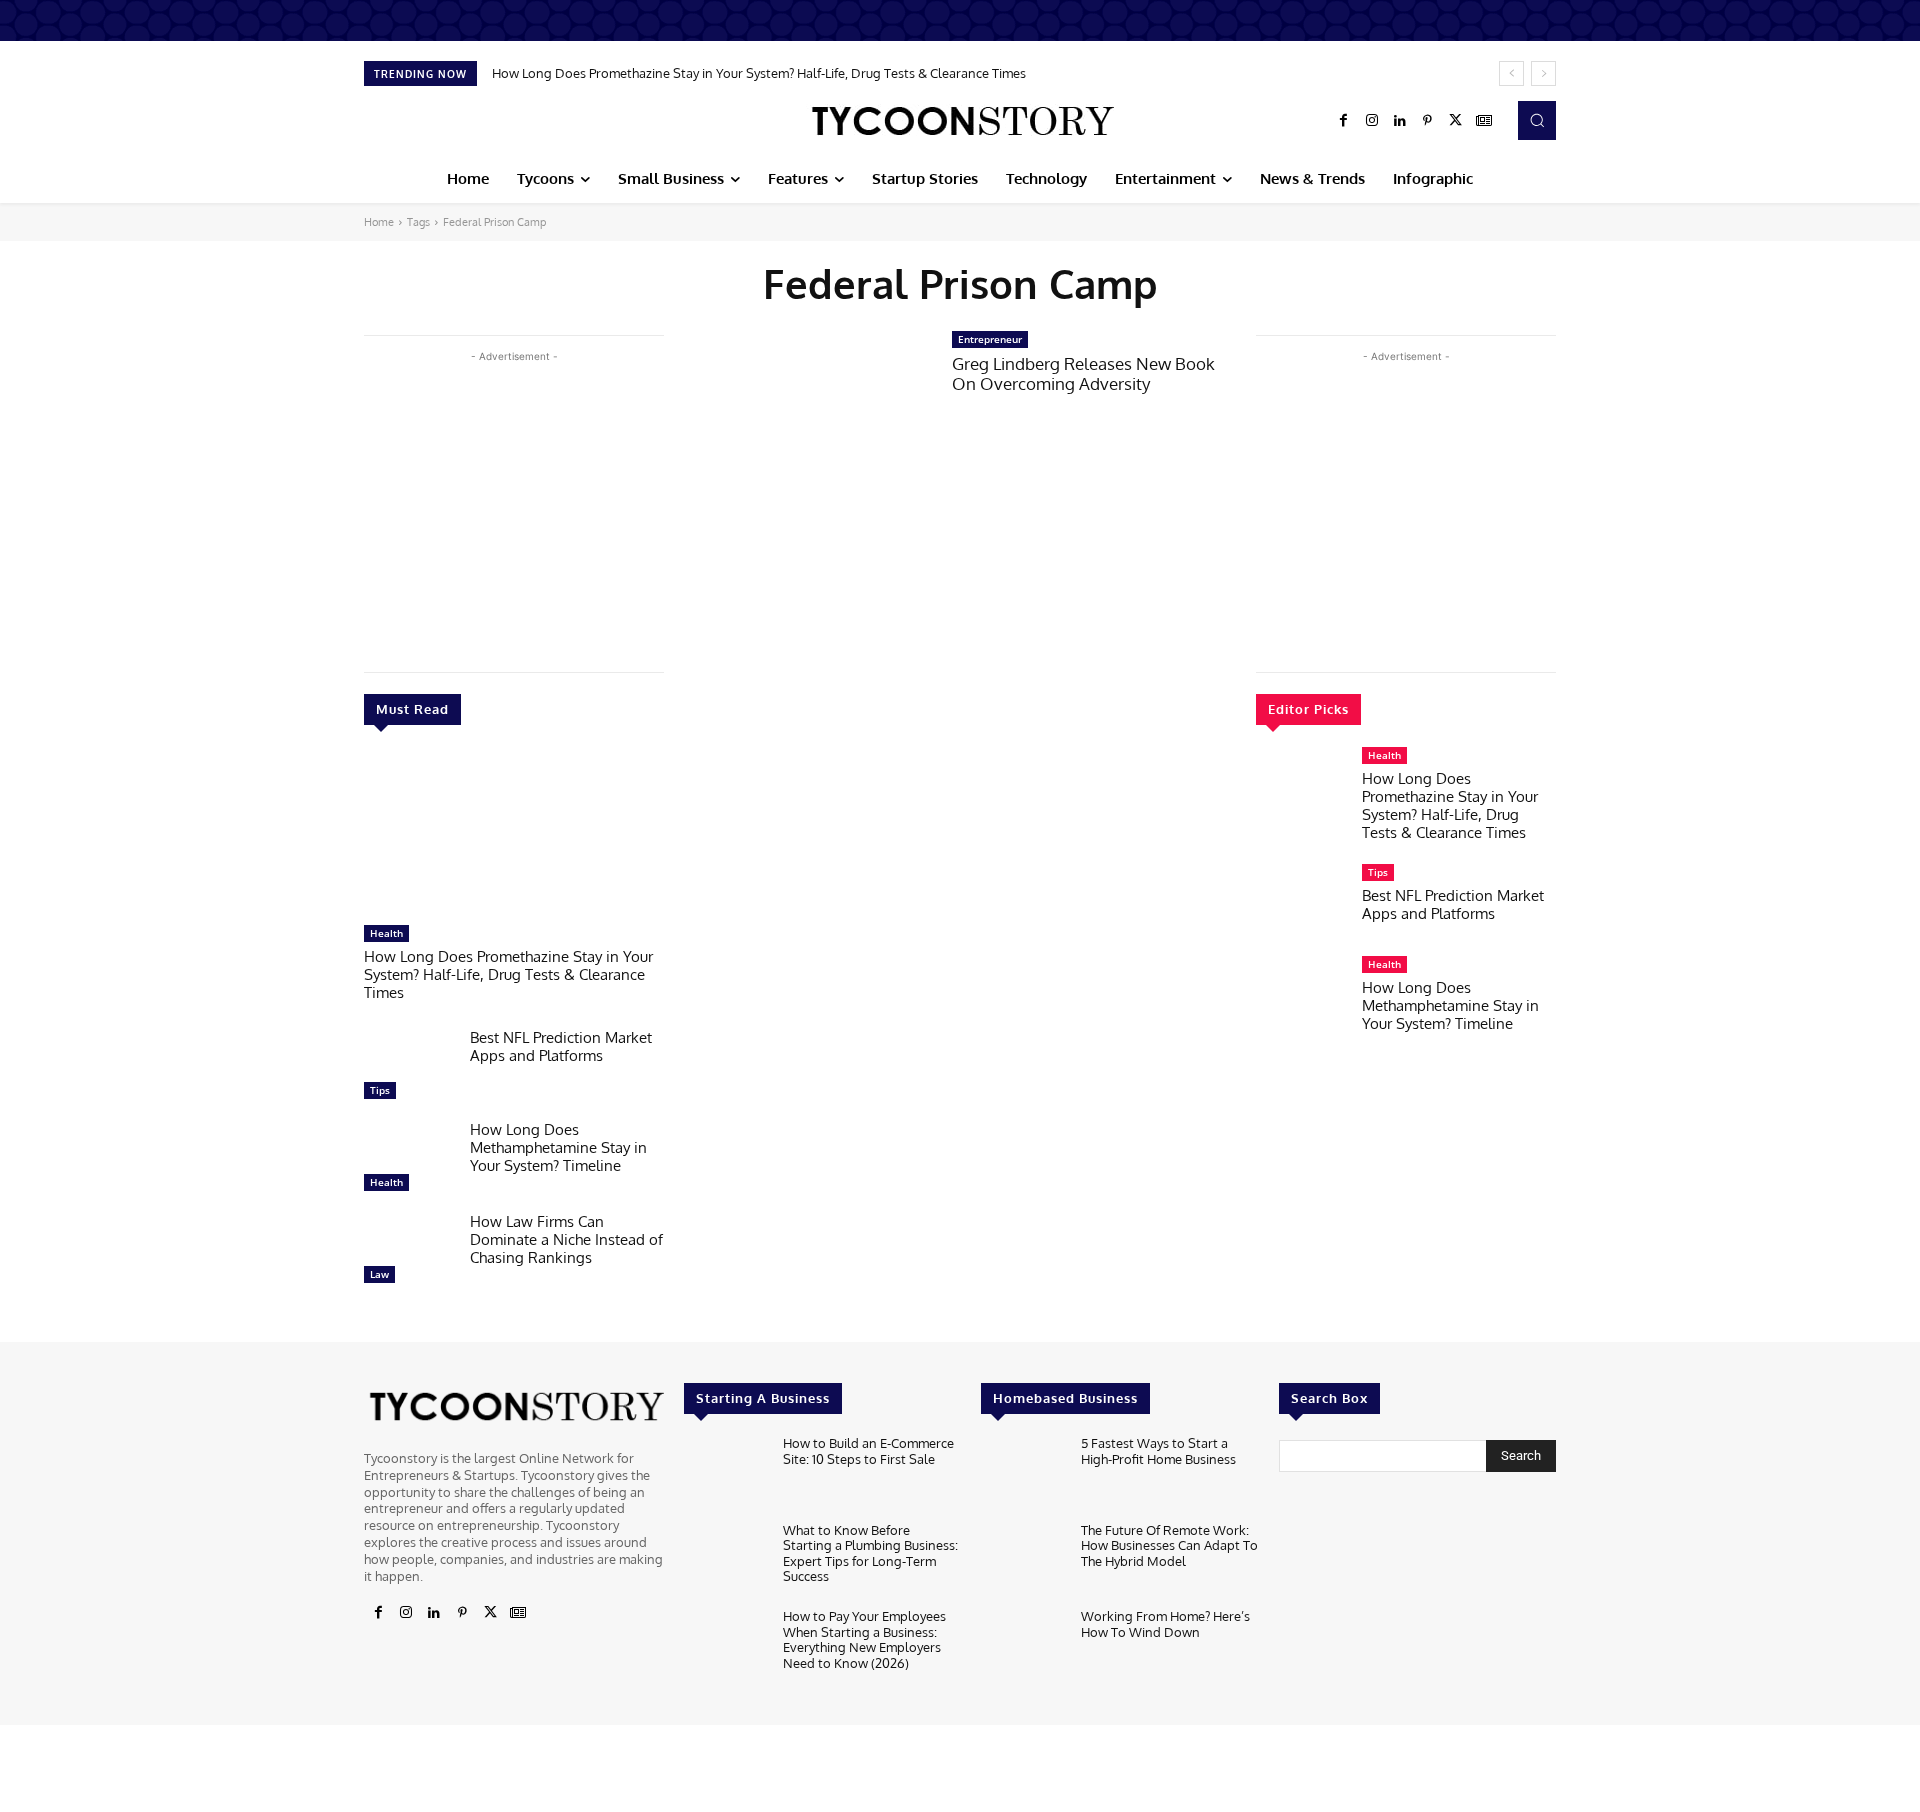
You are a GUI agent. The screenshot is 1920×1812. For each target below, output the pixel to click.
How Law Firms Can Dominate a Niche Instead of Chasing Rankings (566, 1239)
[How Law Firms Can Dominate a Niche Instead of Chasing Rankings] (409, 1253)
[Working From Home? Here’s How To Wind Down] (1022, 1646)
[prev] (1511, 73)
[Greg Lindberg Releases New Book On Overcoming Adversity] (808, 409)
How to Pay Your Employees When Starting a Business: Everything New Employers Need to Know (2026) (864, 1639)
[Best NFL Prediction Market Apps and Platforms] (409, 1069)
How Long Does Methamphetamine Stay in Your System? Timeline (558, 1147)
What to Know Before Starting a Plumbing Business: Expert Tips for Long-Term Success (870, 1553)
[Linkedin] (1400, 121)
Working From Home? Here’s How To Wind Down (1165, 1624)
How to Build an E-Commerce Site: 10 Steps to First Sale (868, 1451)
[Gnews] (1484, 121)
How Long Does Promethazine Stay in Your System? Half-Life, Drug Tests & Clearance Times (759, 73)
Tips (380, 1090)
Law (379, 1274)
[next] (1543, 73)
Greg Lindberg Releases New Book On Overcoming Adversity (1083, 373)
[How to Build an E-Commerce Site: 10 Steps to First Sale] (725, 1473)
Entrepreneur (990, 339)
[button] (1537, 120)
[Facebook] (1344, 121)
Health (386, 933)
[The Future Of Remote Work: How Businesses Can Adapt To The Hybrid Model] (1022, 1560)
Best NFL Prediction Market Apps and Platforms (561, 1046)
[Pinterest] (1428, 121)
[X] (1456, 121)
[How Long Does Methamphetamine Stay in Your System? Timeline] (409, 1161)
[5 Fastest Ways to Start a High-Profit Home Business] (1022, 1473)
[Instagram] (1372, 121)
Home (379, 222)
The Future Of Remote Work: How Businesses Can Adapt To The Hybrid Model (1169, 1545)
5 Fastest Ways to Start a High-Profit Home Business (1158, 1451)
